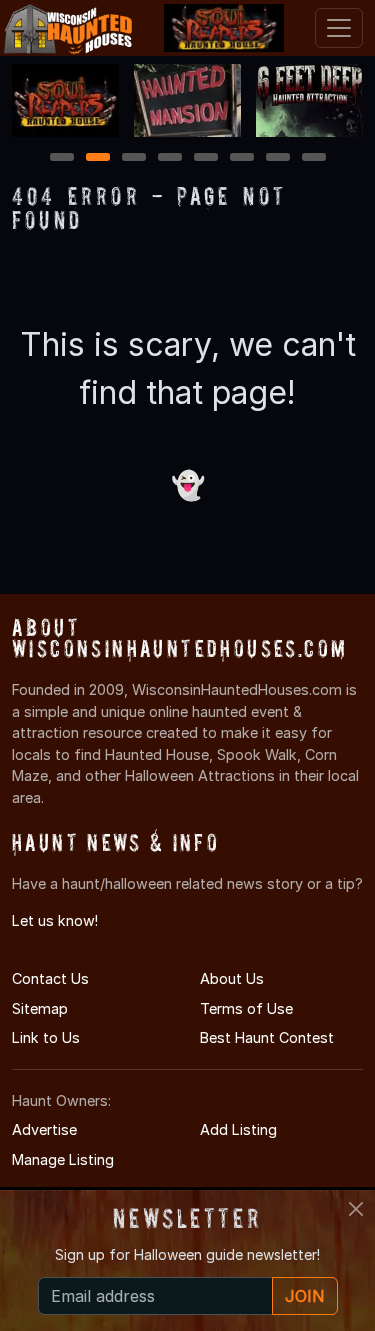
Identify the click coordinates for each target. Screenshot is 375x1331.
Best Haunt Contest (267, 1037)
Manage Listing (63, 1159)
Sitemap (40, 1008)
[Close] (356, 1209)
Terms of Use (246, 1008)
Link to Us (46, 1037)
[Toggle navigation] (339, 28)
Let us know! (55, 920)
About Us (232, 978)
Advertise (44, 1129)
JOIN (305, 1296)
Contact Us (50, 978)
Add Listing (238, 1129)
